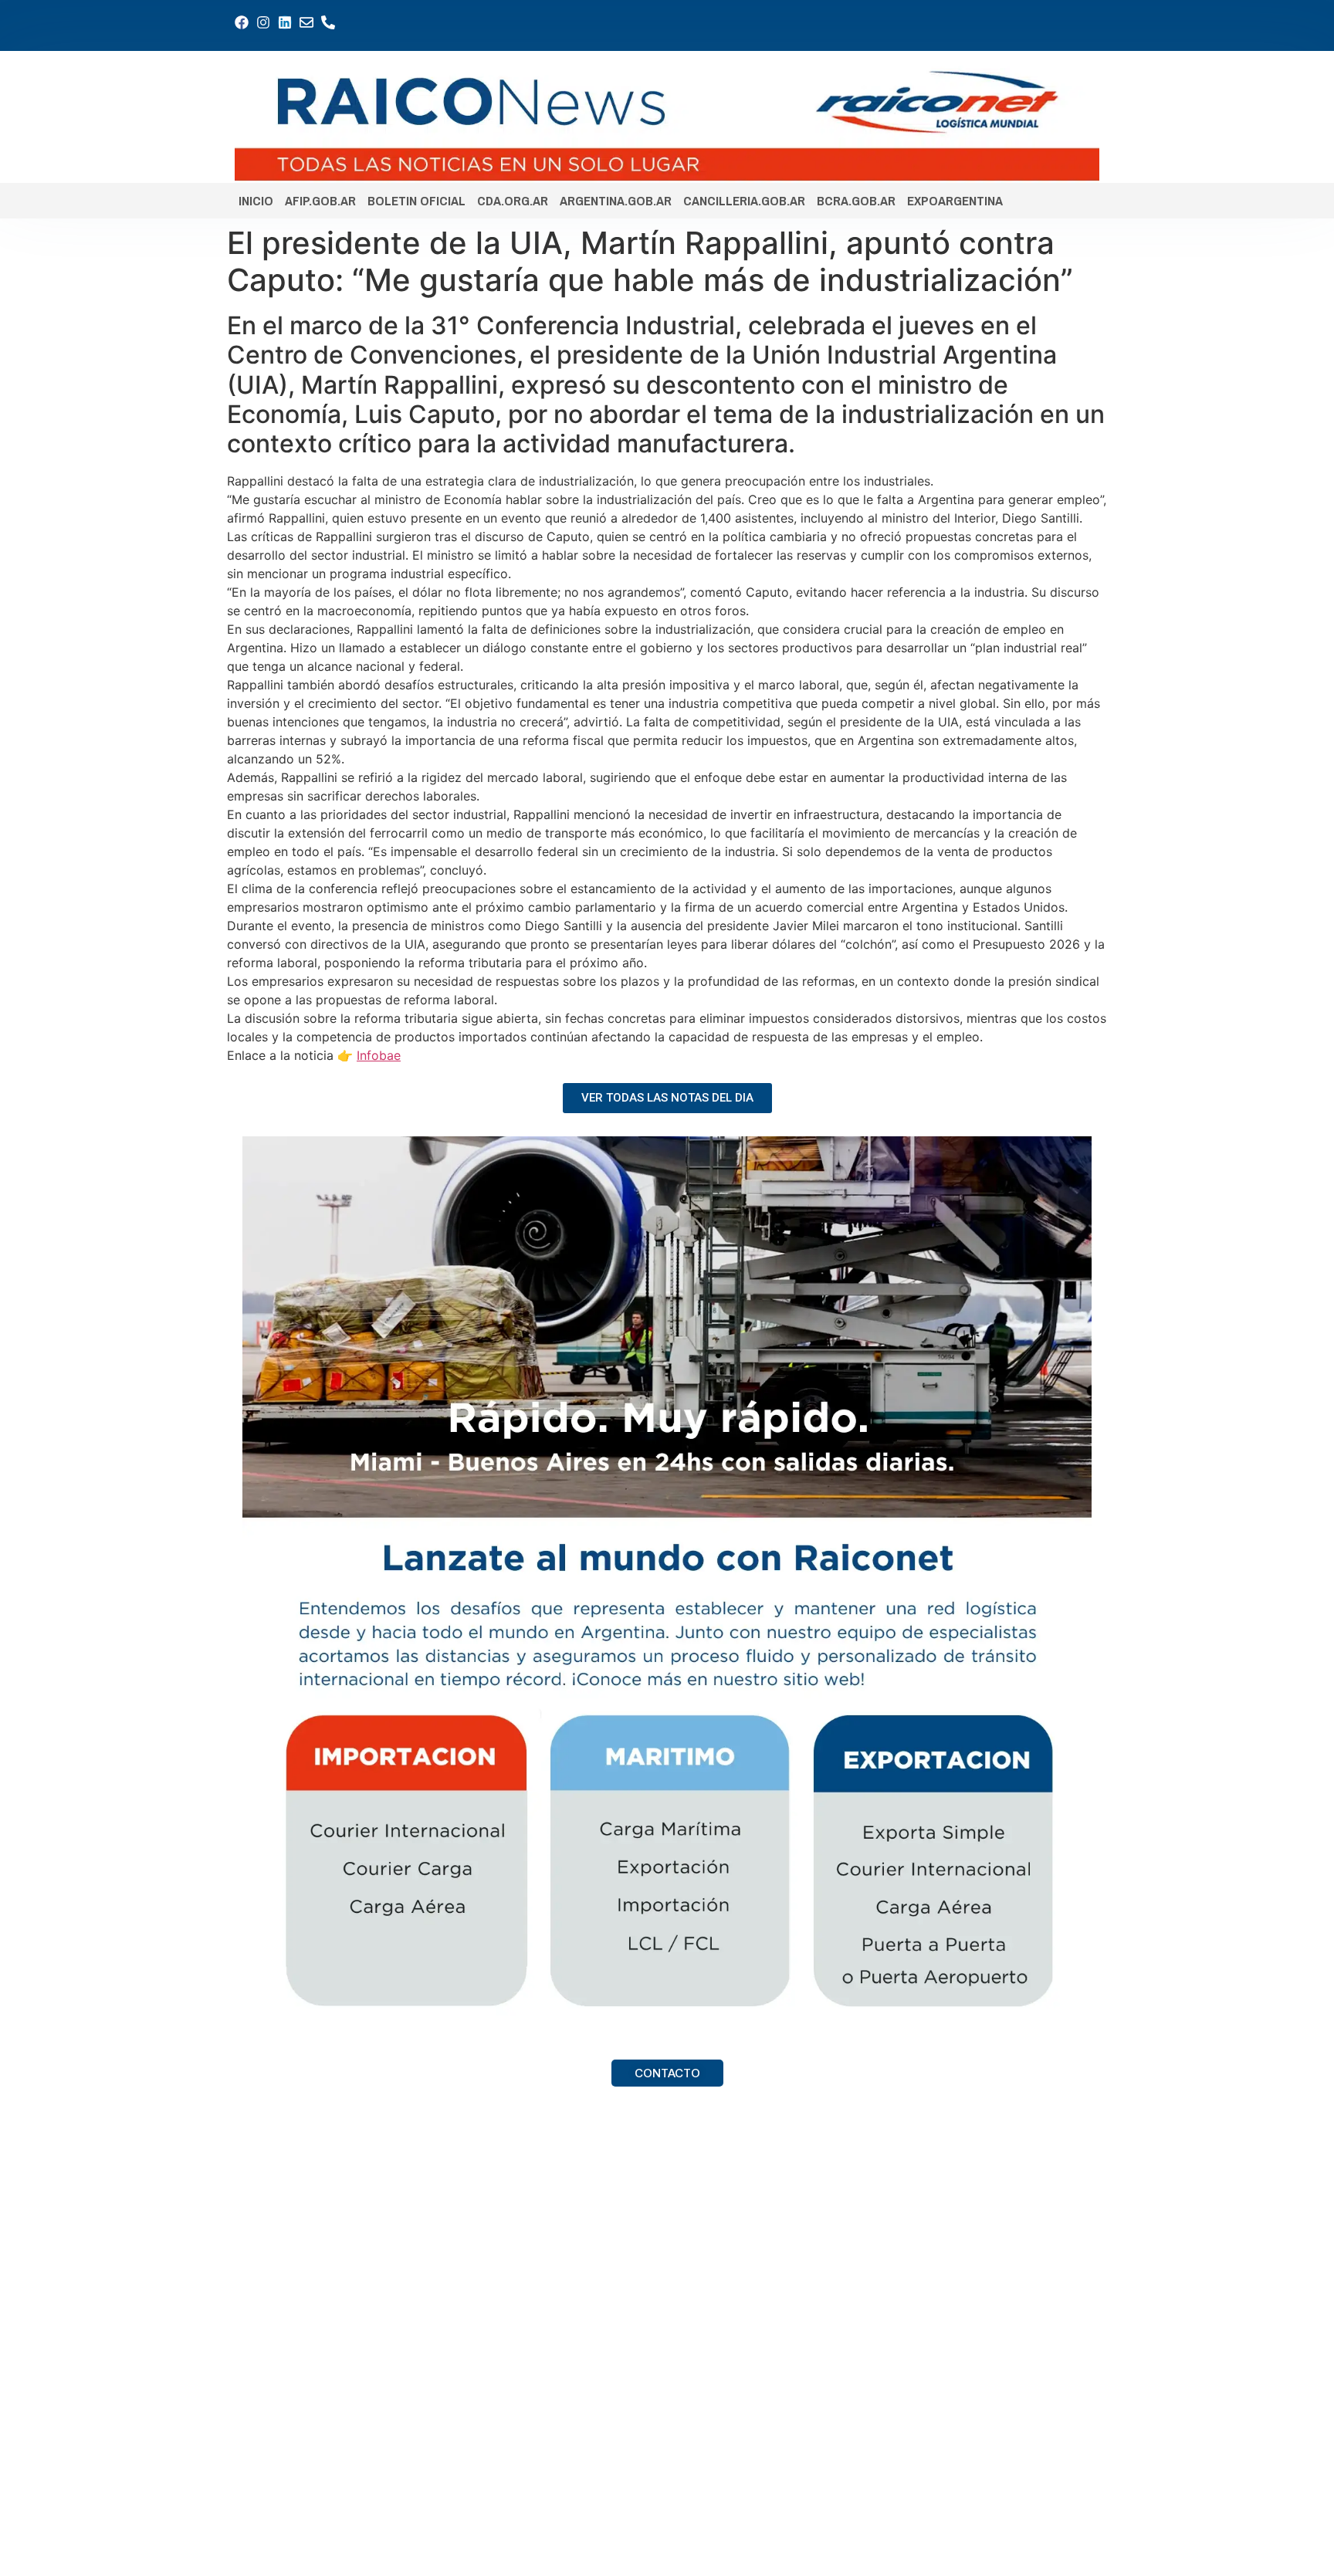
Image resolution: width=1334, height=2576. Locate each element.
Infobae (379, 1055)
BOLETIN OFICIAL (416, 200)
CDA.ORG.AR (513, 200)
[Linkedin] (285, 22)
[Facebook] (242, 22)
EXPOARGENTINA (955, 200)
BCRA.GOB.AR (856, 200)
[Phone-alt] (328, 22)
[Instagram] (263, 22)
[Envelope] (306, 22)
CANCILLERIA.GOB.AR (744, 200)
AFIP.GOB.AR (320, 200)
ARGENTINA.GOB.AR (616, 200)
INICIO (256, 200)
